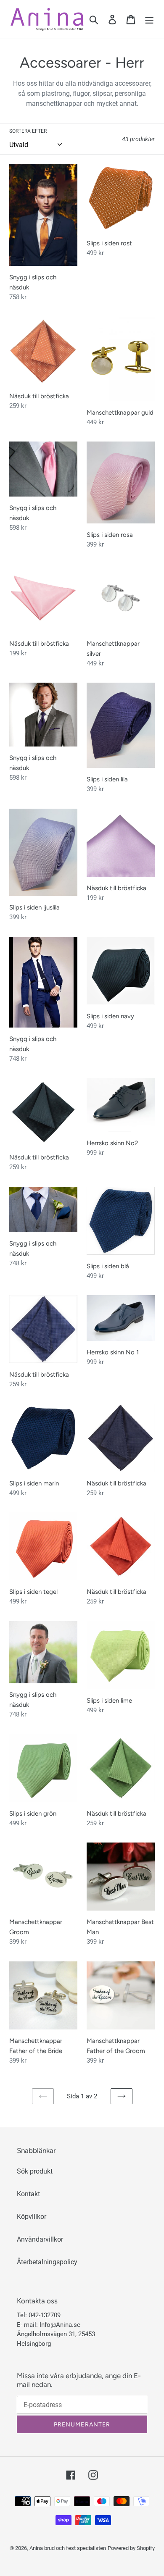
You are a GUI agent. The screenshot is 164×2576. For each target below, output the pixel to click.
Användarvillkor (40, 2239)
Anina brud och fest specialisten (68, 2548)
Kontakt (28, 2194)
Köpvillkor (32, 2217)
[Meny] (149, 19)
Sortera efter (28, 131)
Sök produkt (35, 2171)
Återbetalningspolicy (47, 2262)
